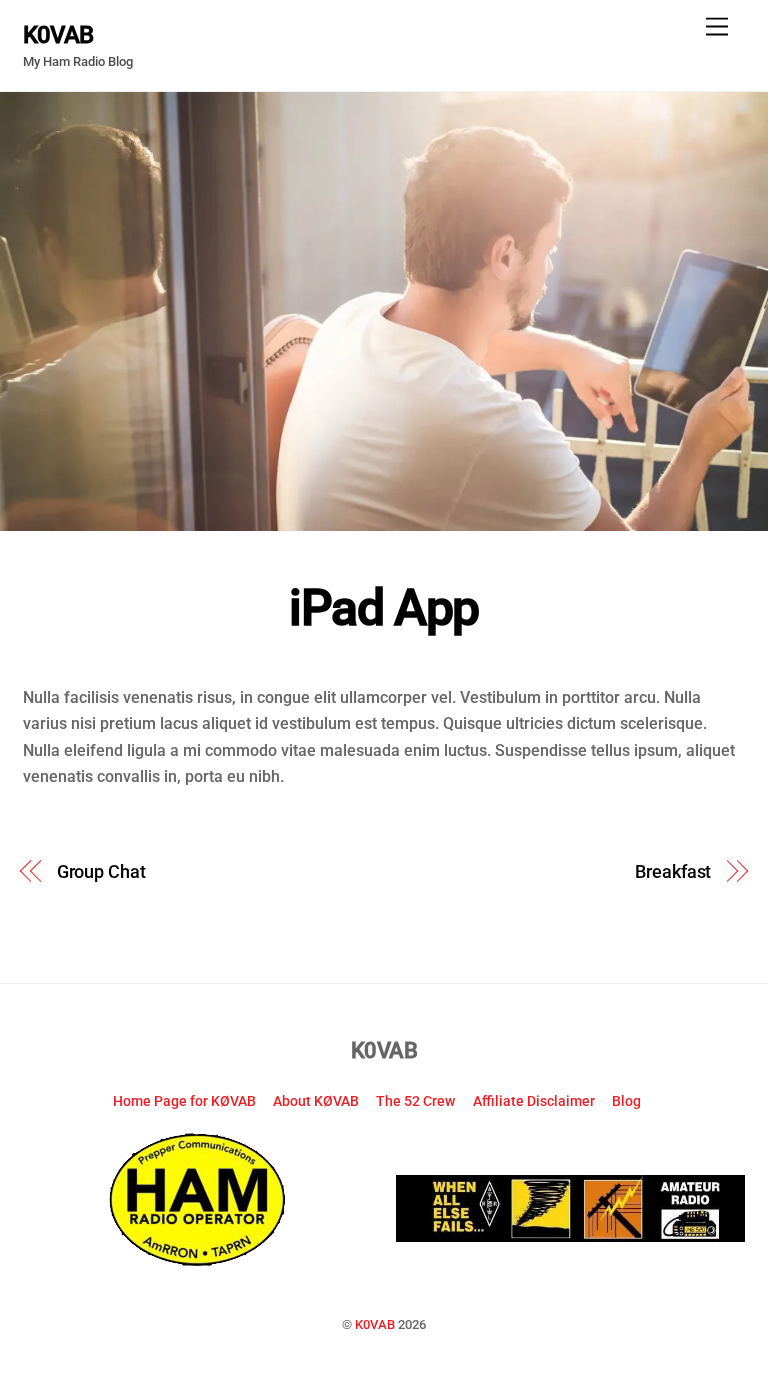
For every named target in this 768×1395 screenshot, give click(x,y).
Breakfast (673, 871)
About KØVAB (316, 1101)
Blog (626, 1101)
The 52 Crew (415, 1101)
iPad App (383, 608)
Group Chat (101, 871)
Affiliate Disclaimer (534, 1101)
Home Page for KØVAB (184, 1101)
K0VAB (375, 1324)
